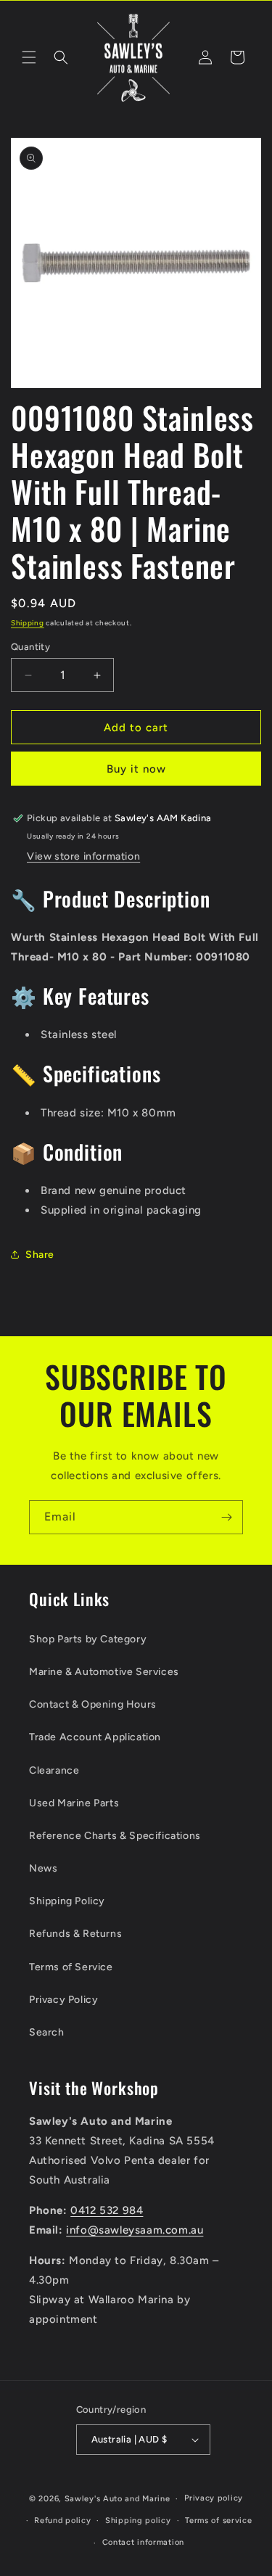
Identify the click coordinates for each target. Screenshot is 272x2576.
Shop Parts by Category (88, 1639)
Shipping (28, 623)
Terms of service (218, 2521)
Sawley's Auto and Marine (118, 2499)
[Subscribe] (226, 1517)
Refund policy (62, 2521)
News (43, 1868)
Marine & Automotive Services (104, 1672)
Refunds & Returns (75, 1934)
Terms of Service (71, 1967)
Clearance (54, 1770)
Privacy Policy (63, 2000)
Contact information (143, 2542)
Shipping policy (138, 2521)
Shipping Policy (67, 1901)
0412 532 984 (107, 2210)
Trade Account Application (95, 1737)
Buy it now (136, 769)
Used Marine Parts (74, 1803)
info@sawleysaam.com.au (135, 2230)
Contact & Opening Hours (93, 1704)
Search (47, 2032)
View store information (83, 856)
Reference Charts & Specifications (115, 1836)
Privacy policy (214, 2498)
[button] (29, 57)
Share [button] (40, 1255)
